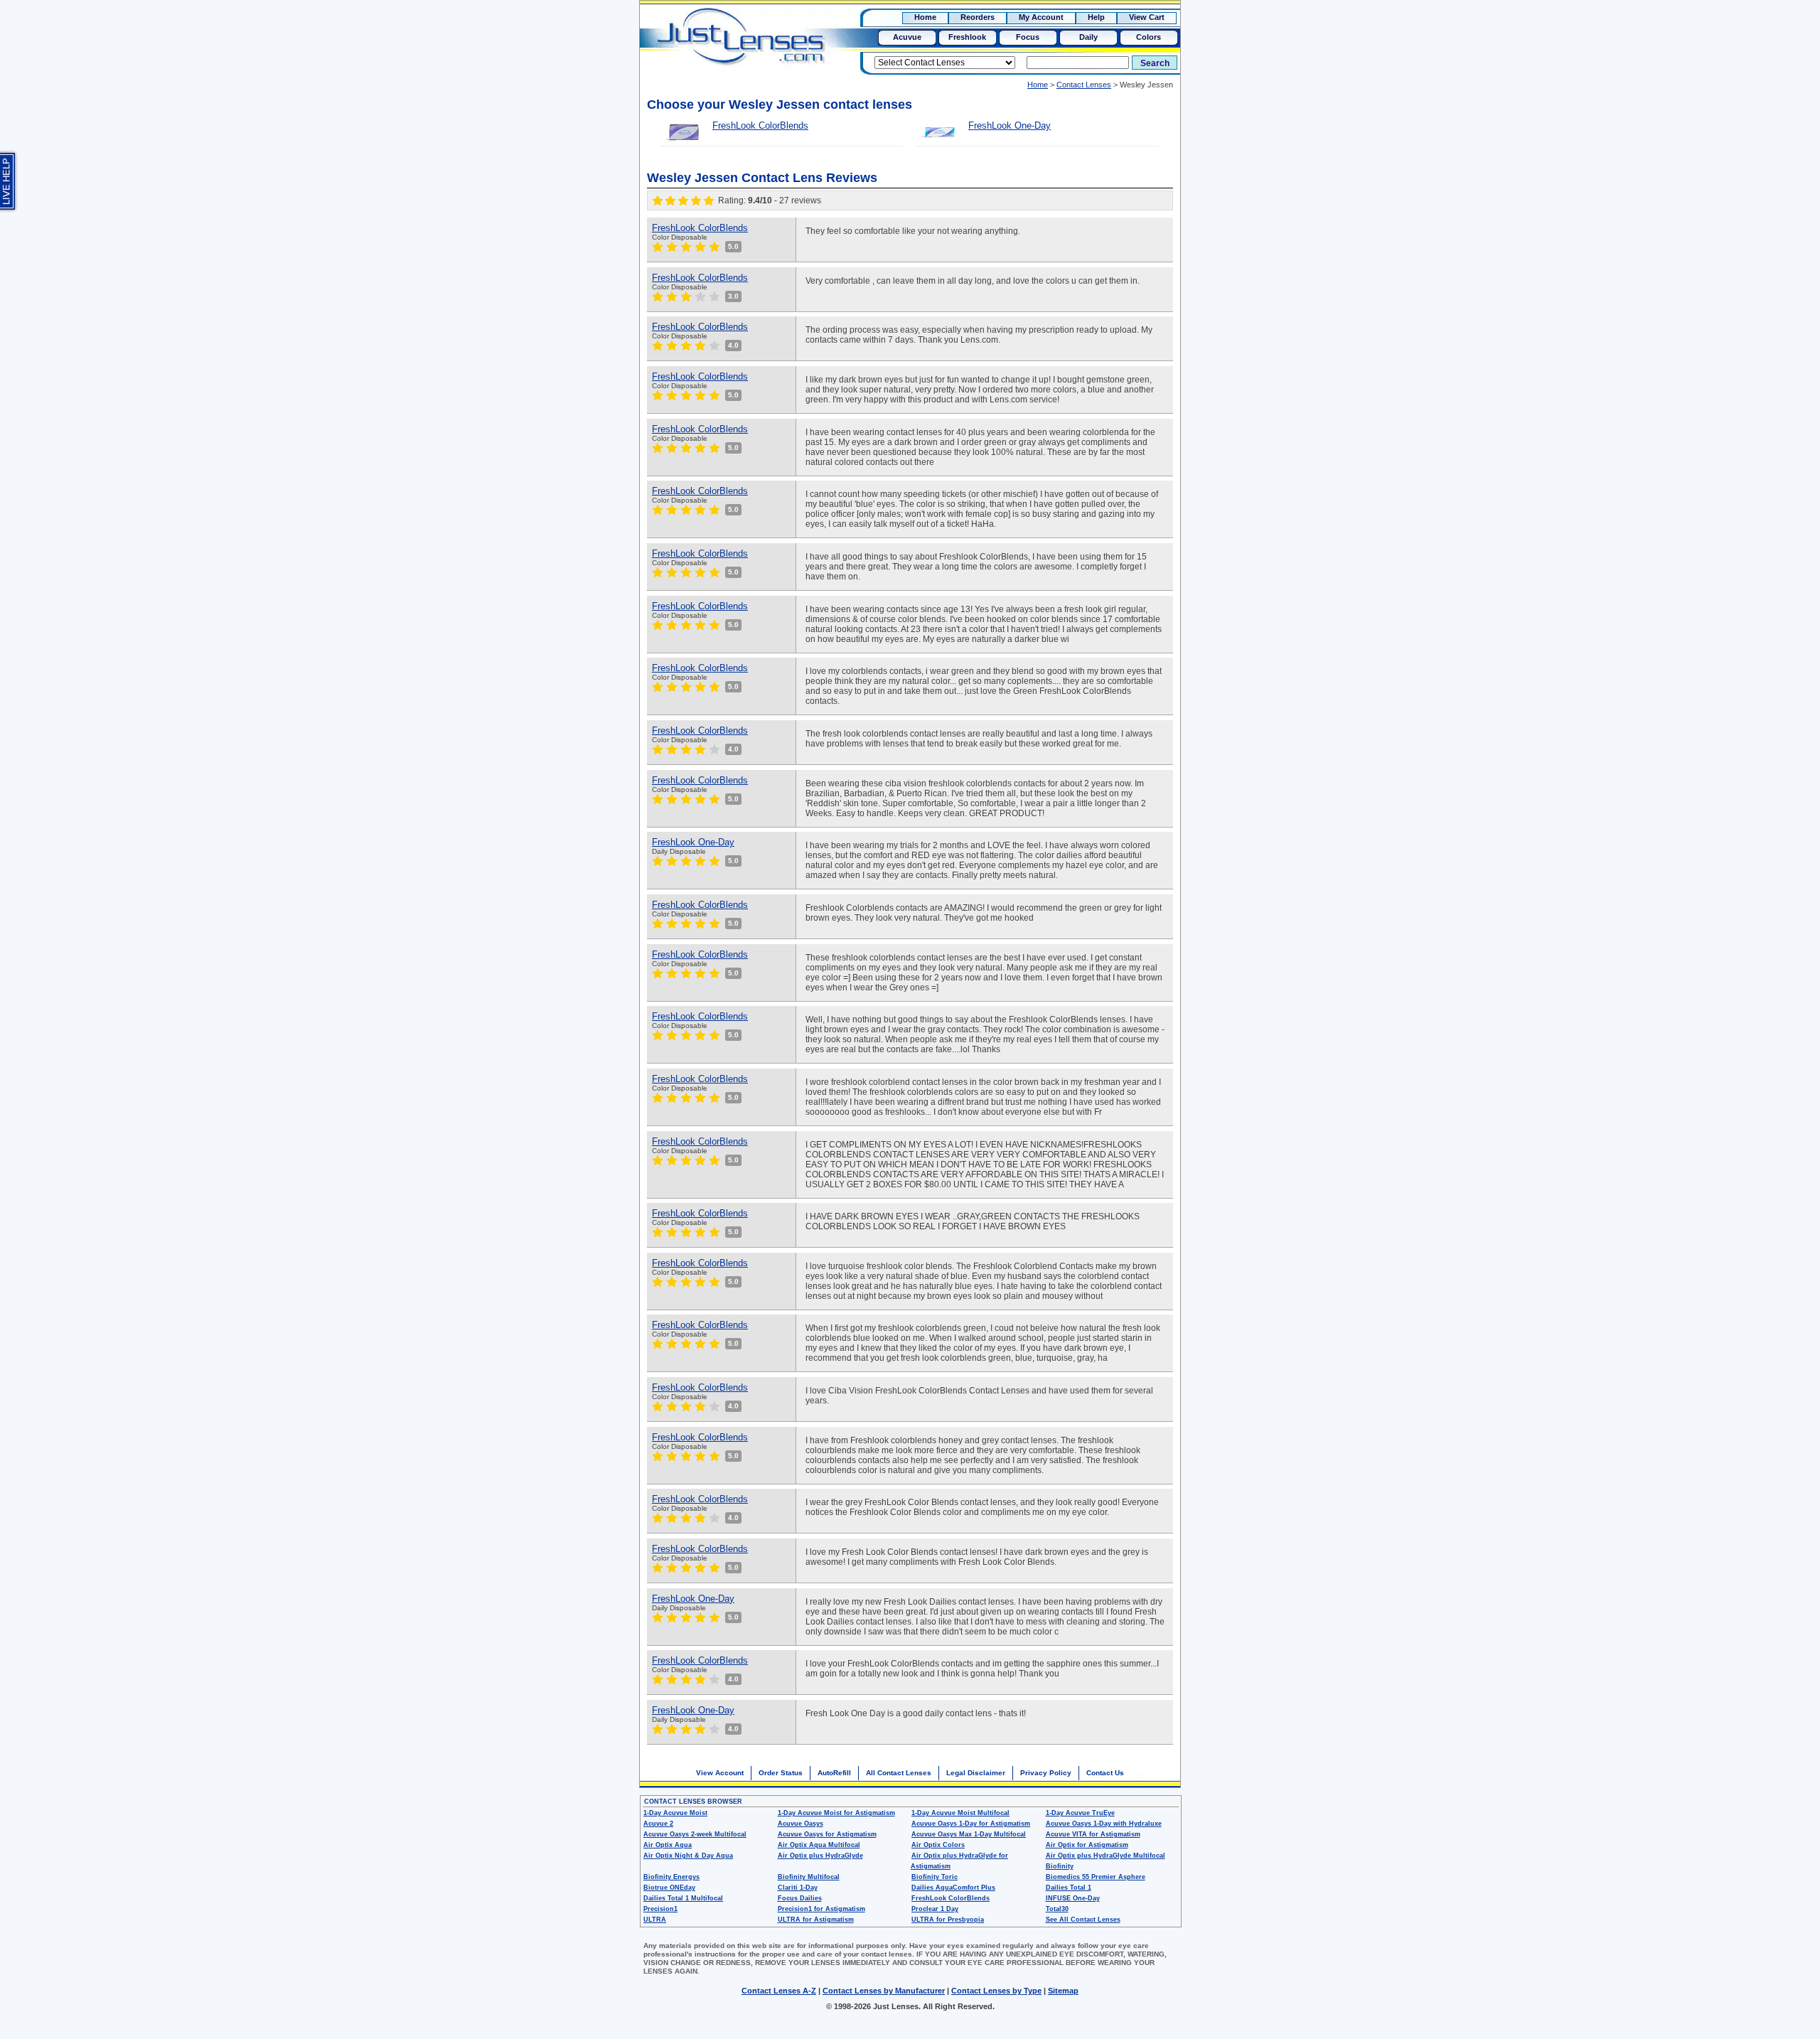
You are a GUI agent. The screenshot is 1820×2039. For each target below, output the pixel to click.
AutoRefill (834, 1773)
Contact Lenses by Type (996, 1991)
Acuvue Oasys (801, 1824)
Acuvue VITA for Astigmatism (1093, 1834)
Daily (1088, 37)
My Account (1041, 17)
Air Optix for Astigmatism (1087, 1845)
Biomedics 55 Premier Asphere (1096, 1877)
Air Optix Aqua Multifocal (819, 1845)
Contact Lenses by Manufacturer (884, 1991)
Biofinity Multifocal (809, 1877)
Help (1096, 17)
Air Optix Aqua (668, 1845)
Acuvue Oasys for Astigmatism (827, 1834)
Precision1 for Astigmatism (821, 1909)
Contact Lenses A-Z (779, 1991)
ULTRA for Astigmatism (816, 1920)
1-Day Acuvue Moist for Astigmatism (836, 1813)
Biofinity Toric (935, 1877)
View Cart (1147, 17)
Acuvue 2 (658, 1824)
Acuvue (907, 37)
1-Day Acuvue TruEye (1080, 1813)
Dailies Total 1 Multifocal (683, 1898)
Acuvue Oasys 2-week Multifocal (695, 1834)
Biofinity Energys (671, 1877)
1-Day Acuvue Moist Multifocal (960, 1813)
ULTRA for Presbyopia (948, 1920)
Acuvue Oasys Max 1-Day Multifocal (969, 1834)
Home (925, 17)
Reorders (978, 17)
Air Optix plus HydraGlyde (820, 1856)
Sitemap (1063, 1991)
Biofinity (1060, 1866)
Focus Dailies (800, 1898)
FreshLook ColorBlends (700, 228)
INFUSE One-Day (1073, 1898)
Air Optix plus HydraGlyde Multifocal (1106, 1856)
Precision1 (660, 1909)
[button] (9, 181)
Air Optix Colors (938, 1845)
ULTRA (655, 1920)
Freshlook (967, 37)
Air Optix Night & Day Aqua (688, 1856)
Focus (1028, 37)
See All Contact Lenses (1083, 1920)
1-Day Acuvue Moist (675, 1813)
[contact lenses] (726, 47)
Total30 (1057, 1909)
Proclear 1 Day (935, 1909)
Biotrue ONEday (669, 1888)
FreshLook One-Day (693, 842)
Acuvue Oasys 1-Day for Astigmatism (971, 1824)
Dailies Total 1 (1069, 1888)
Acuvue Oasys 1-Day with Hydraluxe (1104, 1824)
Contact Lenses (1084, 85)
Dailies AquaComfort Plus (953, 1888)
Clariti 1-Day (798, 1888)
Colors (1149, 37)
